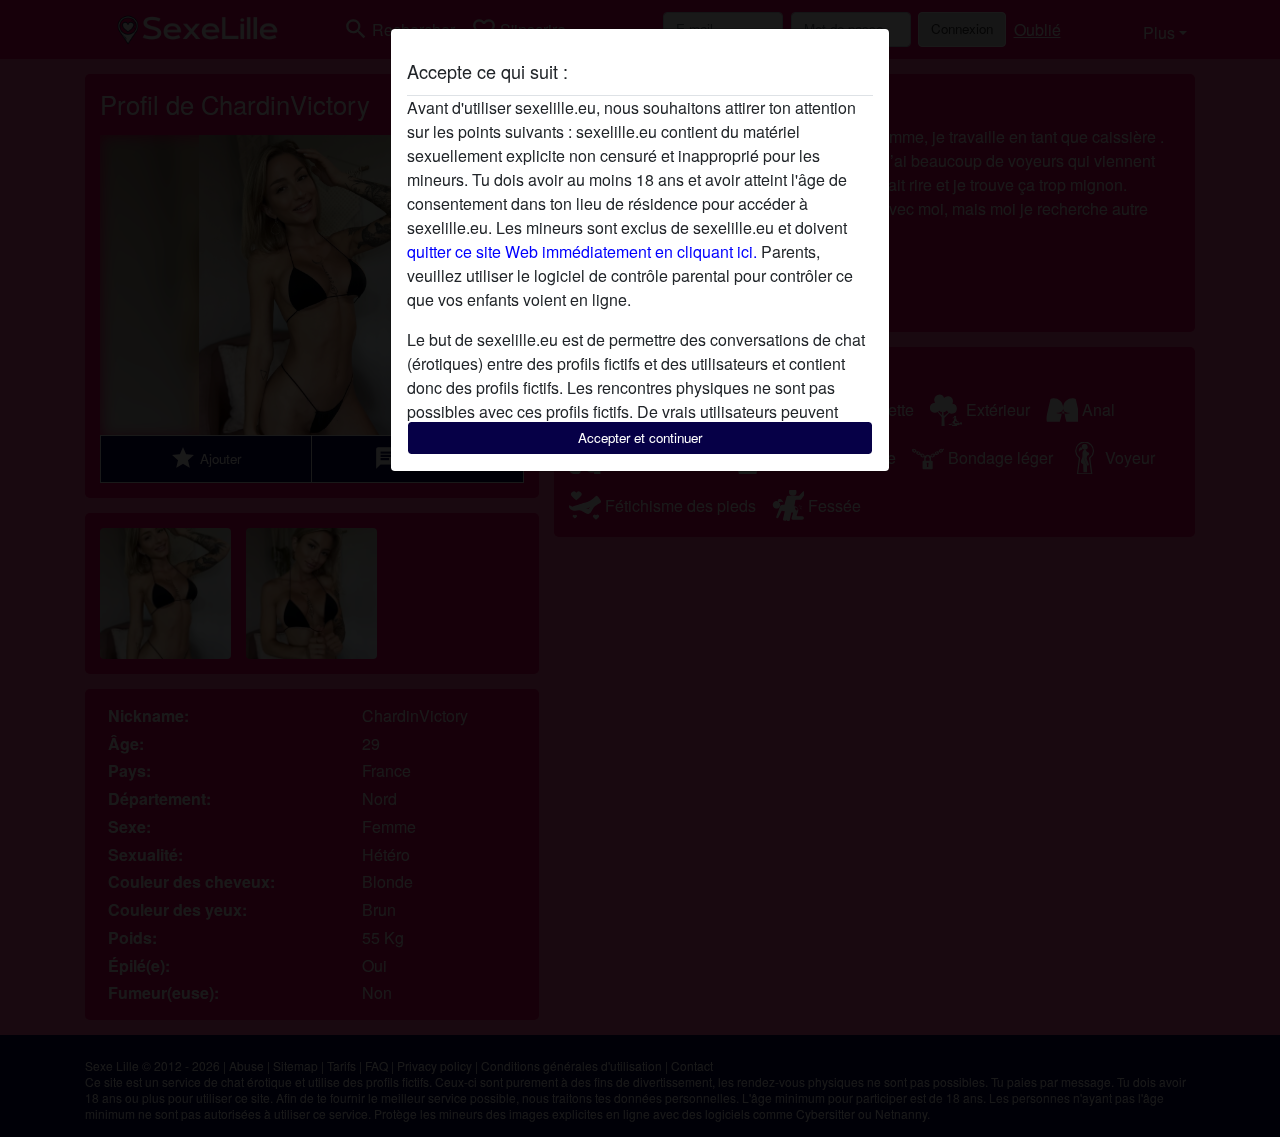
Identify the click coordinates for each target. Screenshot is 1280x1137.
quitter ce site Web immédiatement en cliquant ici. (582, 251)
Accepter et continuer (640, 437)
